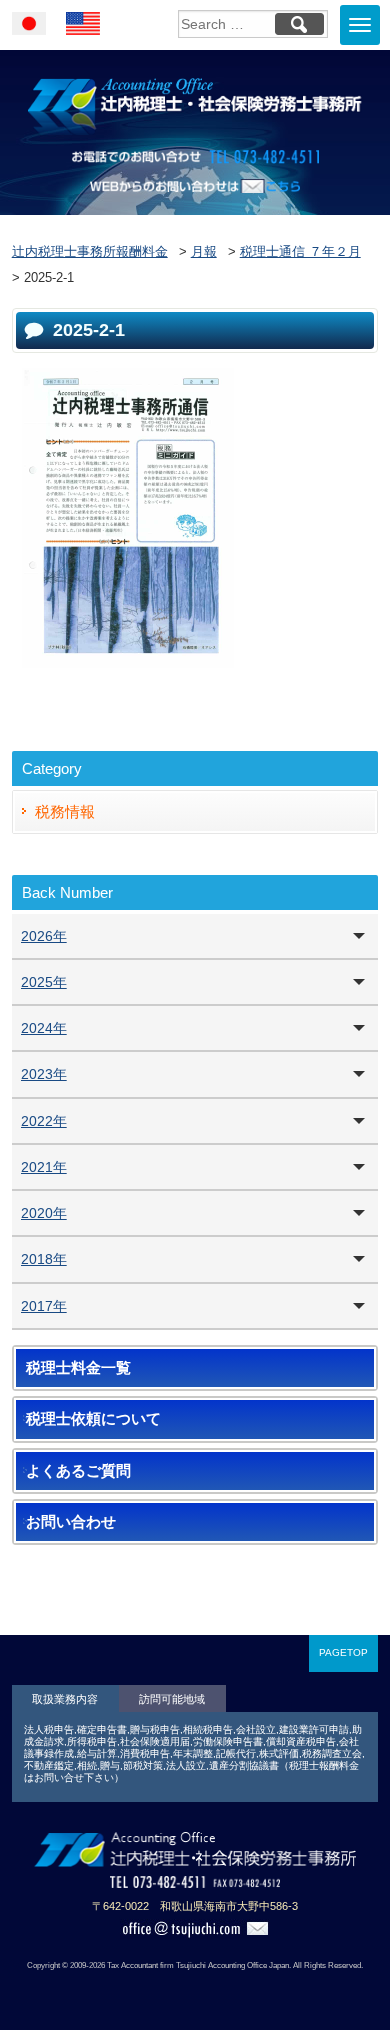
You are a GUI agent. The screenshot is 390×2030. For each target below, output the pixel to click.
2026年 (44, 936)
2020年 (44, 1213)
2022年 (44, 1121)
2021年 (44, 1167)
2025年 (44, 982)
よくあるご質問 (78, 1471)
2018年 (44, 1259)
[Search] (299, 24)
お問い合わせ (71, 1522)
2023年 (44, 1074)
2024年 (44, 1028)
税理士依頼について (93, 1419)
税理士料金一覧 (78, 1368)
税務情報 (65, 811)
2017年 (44, 1306)
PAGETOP (343, 1652)
